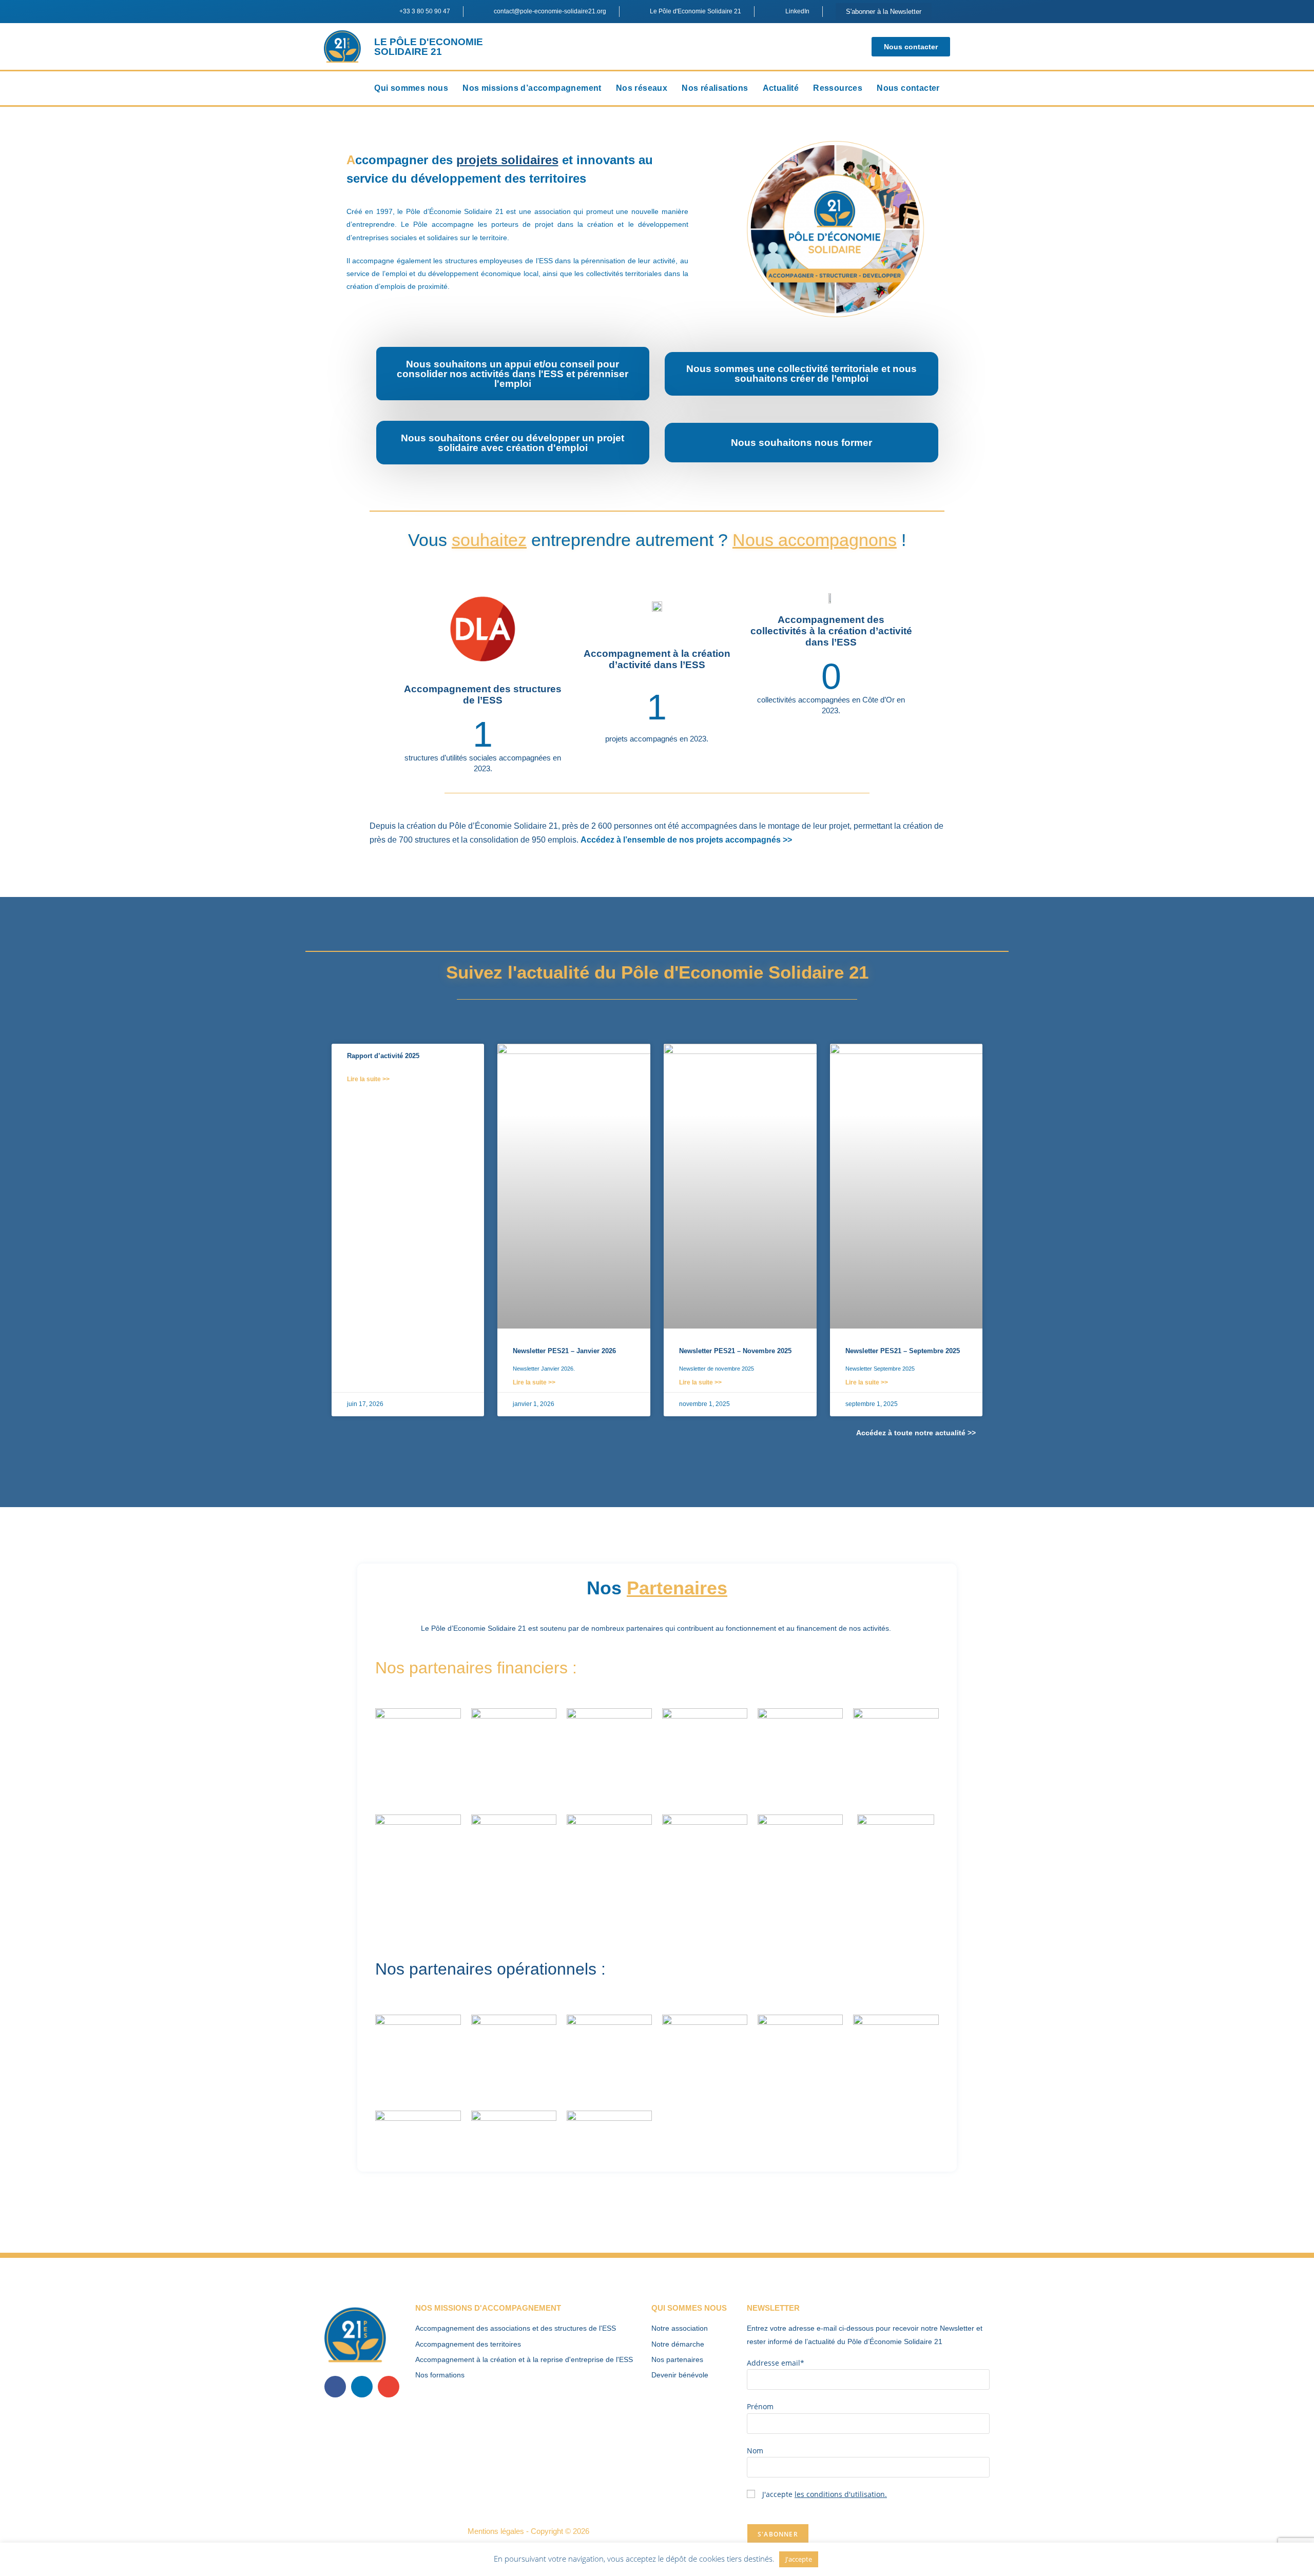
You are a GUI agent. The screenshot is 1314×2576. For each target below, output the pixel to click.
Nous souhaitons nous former (801, 443)
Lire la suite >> (368, 1079)
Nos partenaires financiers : (476, 1668)
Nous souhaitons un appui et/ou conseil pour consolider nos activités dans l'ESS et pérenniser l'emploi (513, 374)
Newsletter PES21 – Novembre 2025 (735, 1351)
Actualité (781, 88)
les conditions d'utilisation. (841, 2494)
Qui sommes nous (411, 88)
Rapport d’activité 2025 (383, 1056)
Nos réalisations (715, 88)
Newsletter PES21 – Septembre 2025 (903, 1351)
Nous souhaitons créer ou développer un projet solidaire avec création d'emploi (513, 443)
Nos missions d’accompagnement (532, 88)
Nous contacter (908, 88)
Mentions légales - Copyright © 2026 (528, 2531)
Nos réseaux (642, 88)
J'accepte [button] (799, 2559)
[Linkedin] (362, 2387)
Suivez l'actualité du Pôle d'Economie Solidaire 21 (657, 972)
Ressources (838, 88)
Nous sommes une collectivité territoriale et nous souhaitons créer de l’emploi (801, 374)
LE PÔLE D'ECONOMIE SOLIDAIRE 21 (429, 47)
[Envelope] (389, 2387)
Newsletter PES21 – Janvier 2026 (564, 1351)
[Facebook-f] (335, 2387)
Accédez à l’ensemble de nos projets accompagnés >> (686, 840)
